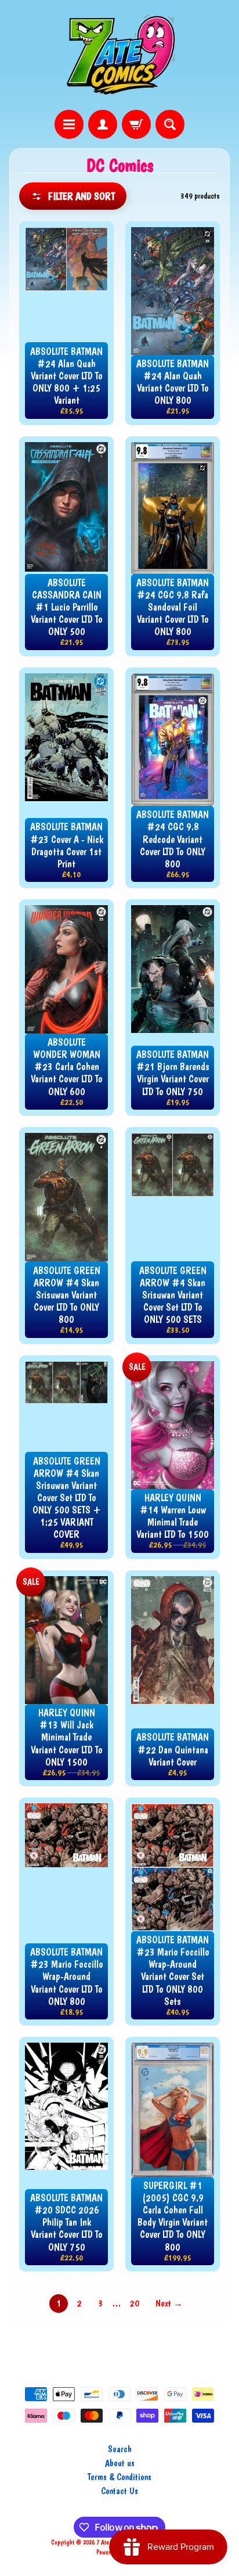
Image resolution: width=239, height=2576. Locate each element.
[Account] (103, 124)
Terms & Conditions (119, 2477)
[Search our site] (170, 124)
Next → (169, 2303)
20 (135, 2303)
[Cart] (136, 124)
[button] (73, 196)
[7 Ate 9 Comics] (119, 55)
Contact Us (119, 2491)
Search (120, 2449)
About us (120, 2463)
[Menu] (69, 124)
